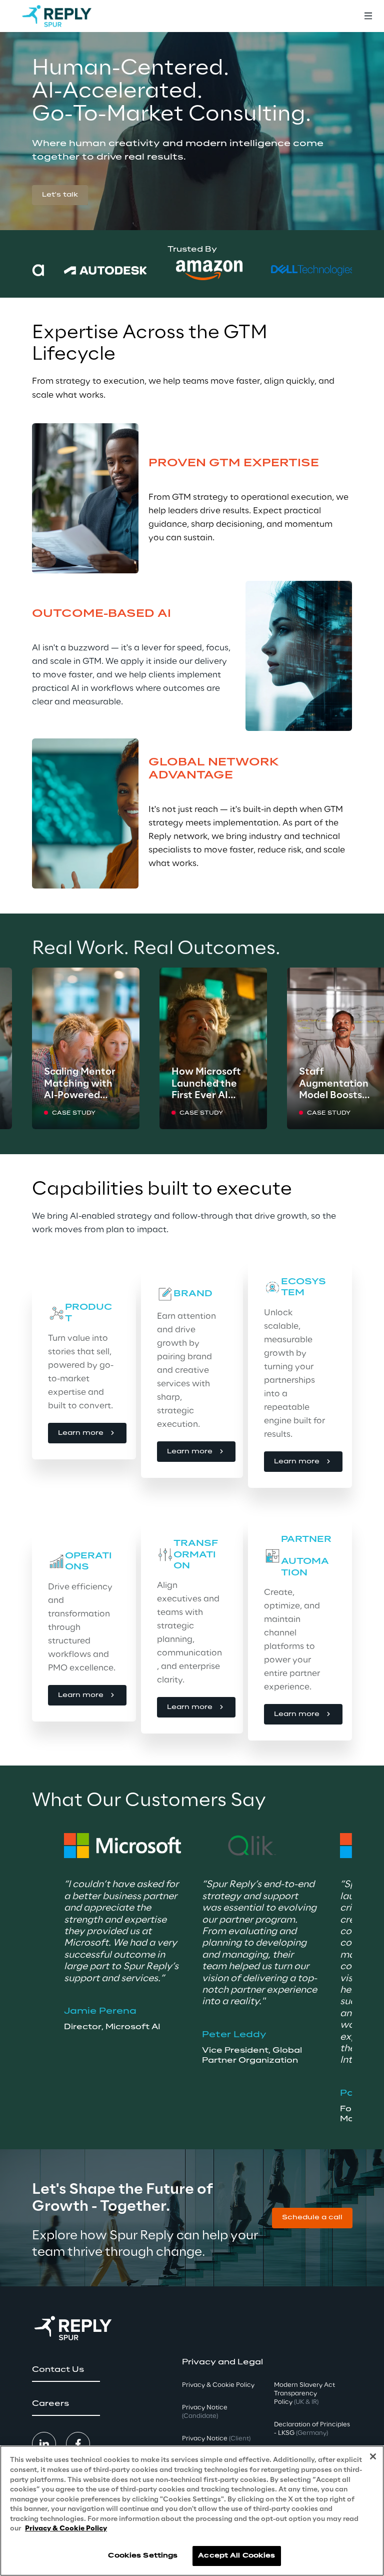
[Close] (373, 2456)
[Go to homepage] (57, 16)
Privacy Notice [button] (205, 2412)
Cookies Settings (143, 2556)
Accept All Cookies (236, 2556)
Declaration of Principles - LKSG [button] (312, 2429)
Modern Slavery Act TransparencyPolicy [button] (304, 2394)
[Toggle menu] (368, 16)
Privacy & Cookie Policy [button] (218, 2385)
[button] (60, 195)
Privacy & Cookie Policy (66, 2529)
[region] (192, 2511)
